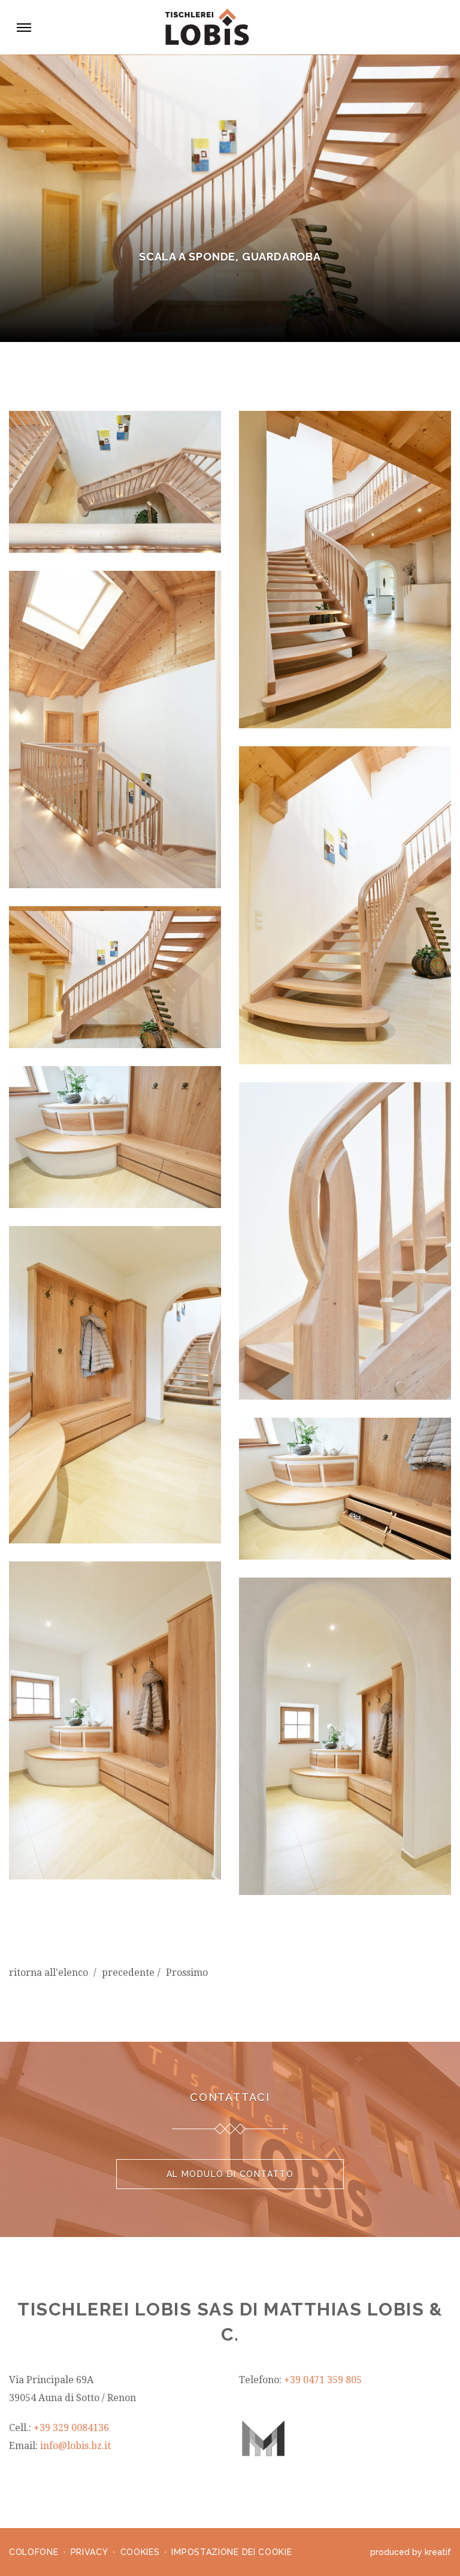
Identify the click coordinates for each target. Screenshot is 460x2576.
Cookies (140, 2552)
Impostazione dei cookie (231, 2552)
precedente (128, 1973)
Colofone (34, 2552)
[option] (230, 198)
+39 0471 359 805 (323, 2380)
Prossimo (187, 1973)
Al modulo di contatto (230, 2174)
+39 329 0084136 (71, 2428)
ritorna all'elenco (50, 1973)
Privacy (90, 2552)
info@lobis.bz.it (75, 2446)
